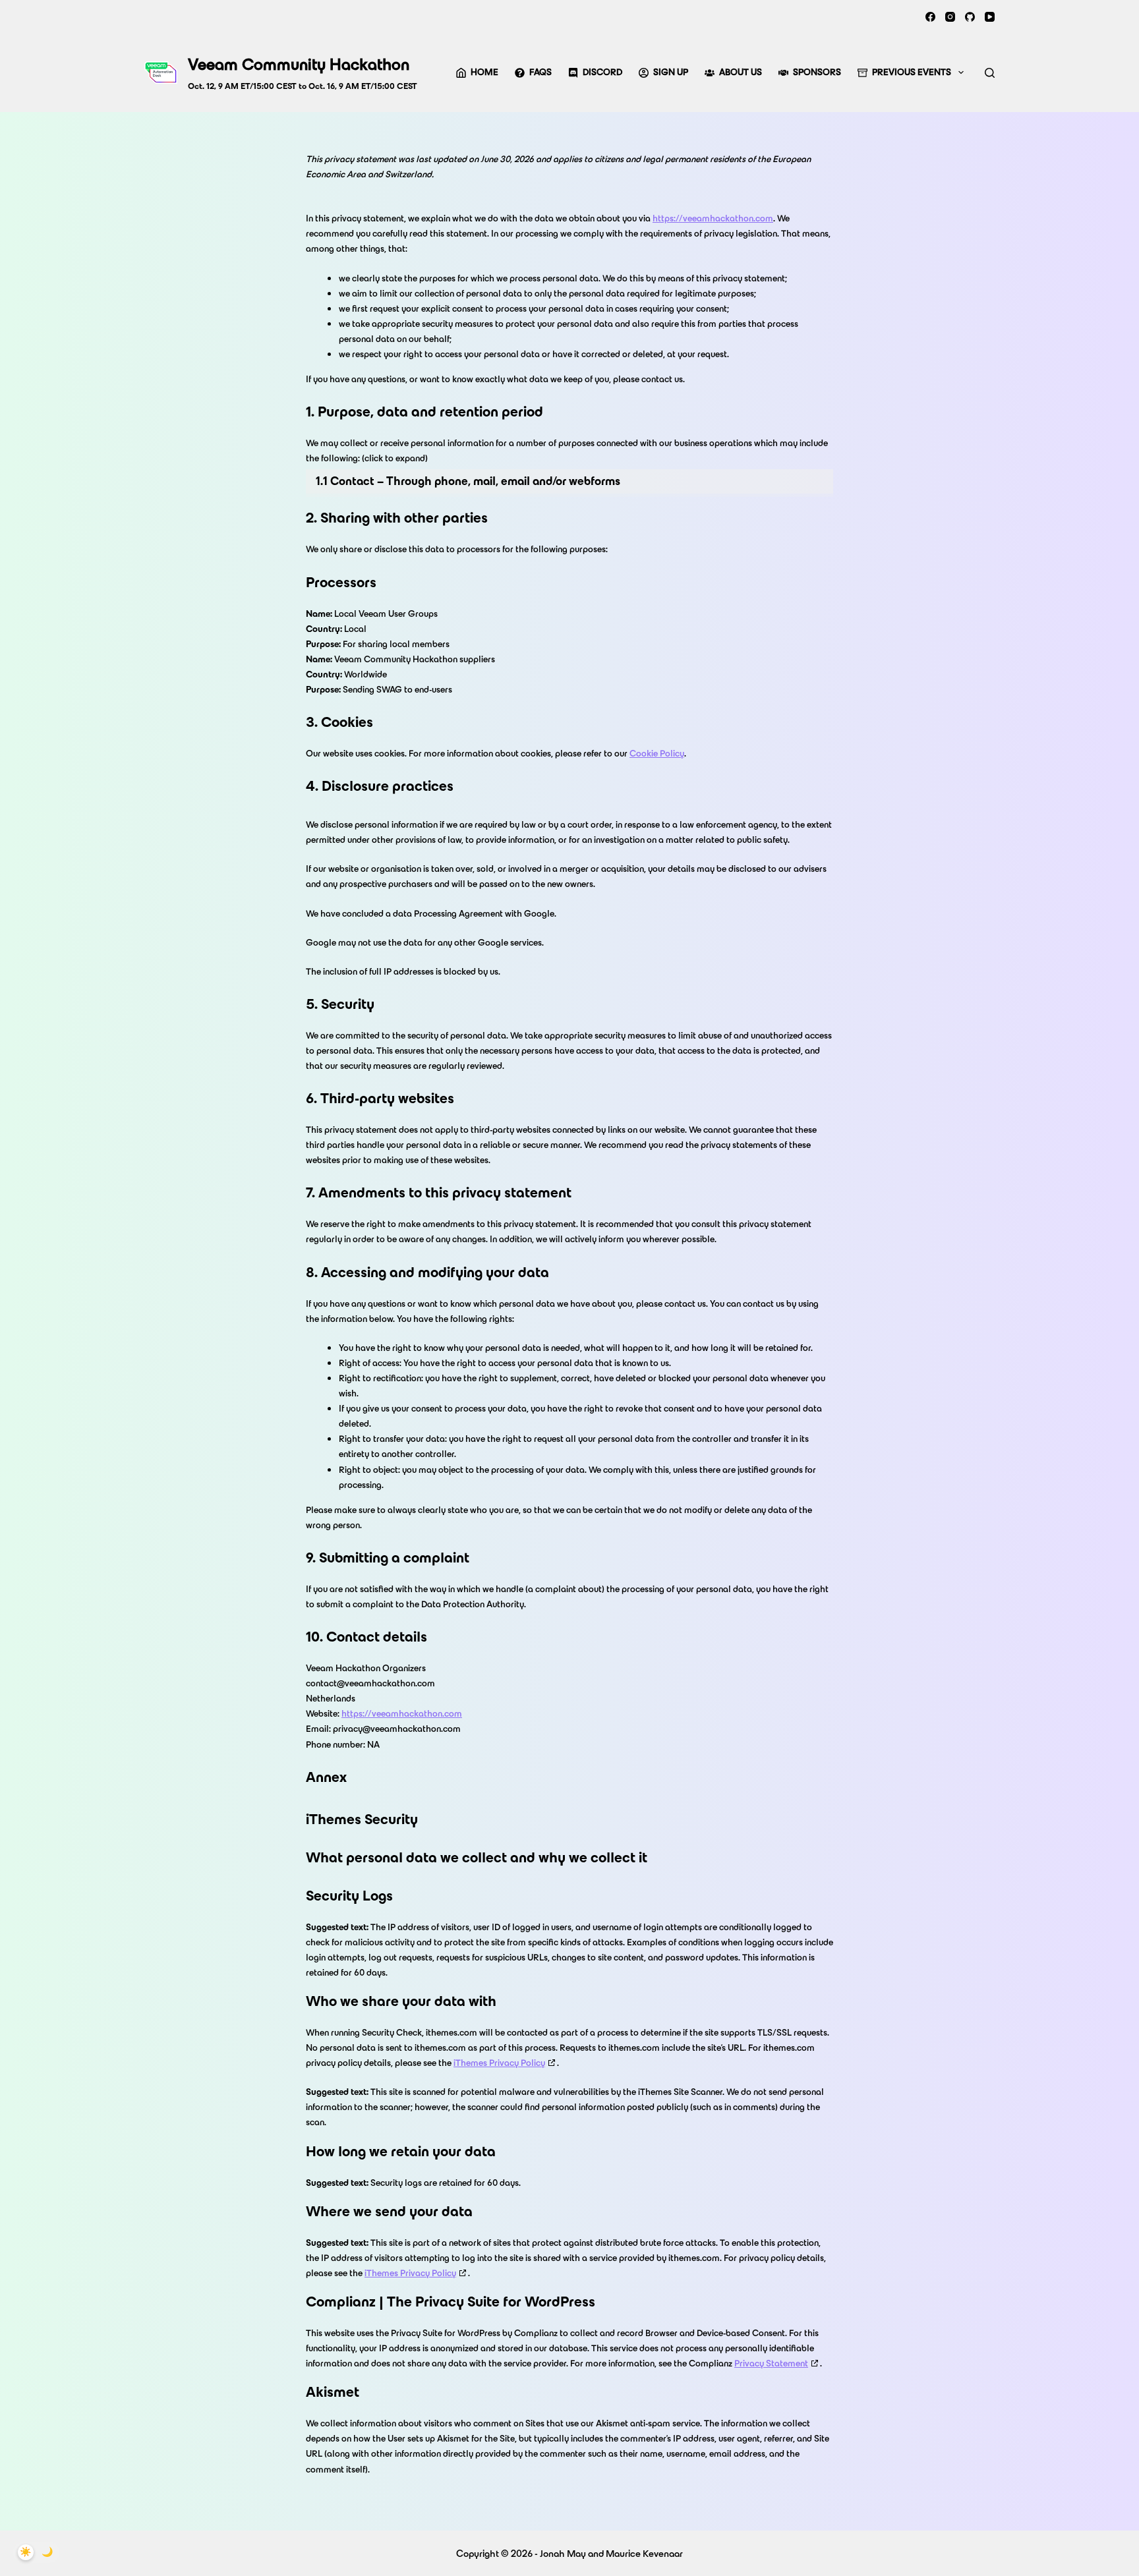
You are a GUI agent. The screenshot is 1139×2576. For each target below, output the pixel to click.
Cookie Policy (657, 754)
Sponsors (817, 72)
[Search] (990, 73)
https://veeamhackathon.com (713, 218)
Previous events (912, 72)
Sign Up (671, 72)
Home (484, 72)
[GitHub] (970, 17)
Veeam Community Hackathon (299, 64)
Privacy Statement (771, 2363)
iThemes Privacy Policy (499, 2063)
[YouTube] (990, 17)
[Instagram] (950, 17)
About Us (741, 72)
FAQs (540, 72)
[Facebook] (930, 17)
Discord (602, 72)
